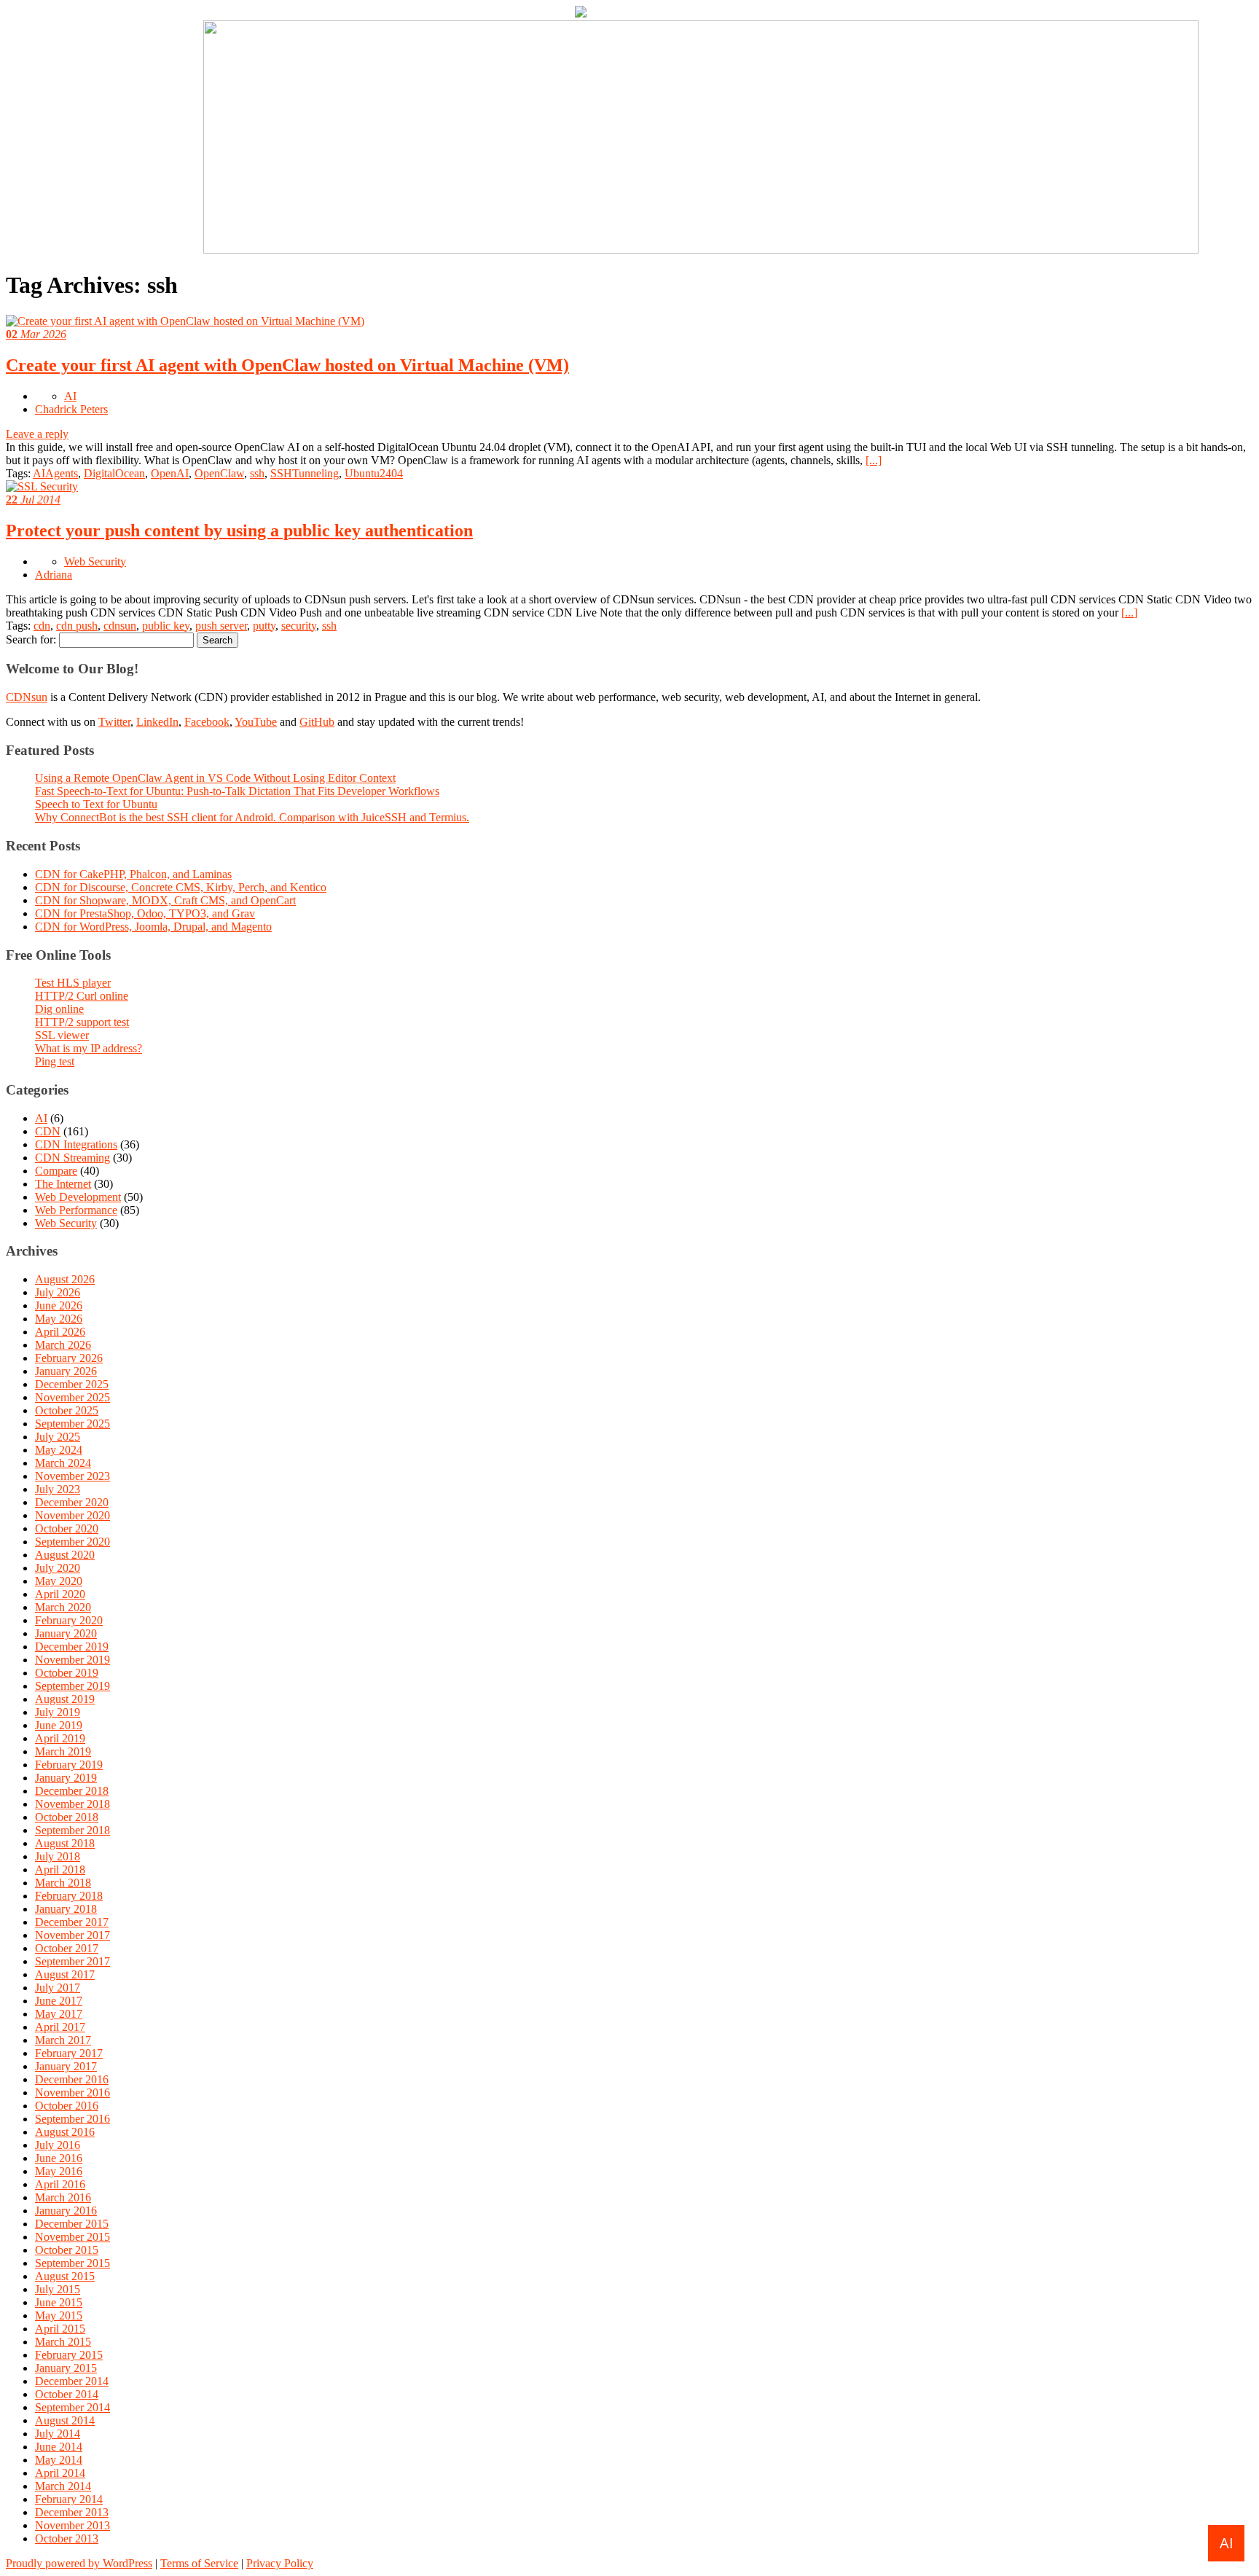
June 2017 (59, 2001)
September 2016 (72, 2119)
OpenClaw (219, 473)
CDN (48, 1131)
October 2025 (67, 1410)
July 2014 (58, 2434)
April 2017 (60, 2027)
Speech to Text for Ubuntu (96, 804)
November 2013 (72, 2525)
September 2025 (72, 1424)
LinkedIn (157, 722)
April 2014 (60, 2473)
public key (166, 626)
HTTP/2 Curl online (82, 996)
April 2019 (60, 1738)
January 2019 (66, 1778)
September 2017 (72, 1961)
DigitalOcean (114, 473)
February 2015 (69, 2355)
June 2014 (59, 2447)
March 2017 (63, 2040)
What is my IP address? (89, 1048)
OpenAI (170, 473)
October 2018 (67, 1817)
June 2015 (59, 2302)
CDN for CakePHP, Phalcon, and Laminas (133, 874)
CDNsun (27, 697)
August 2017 (65, 1974)
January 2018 (66, 1909)
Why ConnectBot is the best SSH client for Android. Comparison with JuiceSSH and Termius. (252, 817)
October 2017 (67, 1948)
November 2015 (72, 2237)
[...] (874, 460)
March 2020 (63, 1607)
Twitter (114, 722)
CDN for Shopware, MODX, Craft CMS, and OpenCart (165, 900)
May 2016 (59, 2171)
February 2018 (69, 1896)
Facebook (207, 722)
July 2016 (58, 2145)
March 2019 (63, 1751)
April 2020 (60, 1594)
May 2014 (59, 2460)
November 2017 (72, 1935)
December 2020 (72, 1502)
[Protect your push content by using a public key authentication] (42, 486)
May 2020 (59, 1581)
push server (221, 626)
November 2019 (72, 1660)
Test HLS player (73, 983)
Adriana (54, 575)
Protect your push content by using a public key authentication (239, 531)
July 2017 (58, 1988)
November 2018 (72, 1804)
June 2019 (59, 1725)
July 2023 (58, 1489)
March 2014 (63, 2486)
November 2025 (72, 1397)
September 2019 (72, 1686)
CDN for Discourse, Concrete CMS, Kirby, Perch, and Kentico (181, 887)
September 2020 (72, 1542)
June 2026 (59, 1305)
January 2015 (66, 2368)
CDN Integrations (76, 1144)
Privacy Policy (280, 2563)
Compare (56, 1171)
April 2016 (60, 2184)
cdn (42, 626)
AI (70, 396)
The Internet (63, 1184)
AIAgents (55, 473)
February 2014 (69, 2499)
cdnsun (120, 626)
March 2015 (63, 2342)
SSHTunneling (305, 473)
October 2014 (67, 2394)
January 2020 (66, 1633)
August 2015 (65, 2276)
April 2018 (60, 1870)
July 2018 (58, 1856)
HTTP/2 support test (82, 1022)
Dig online (59, 1009)
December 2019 (72, 1647)
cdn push (77, 626)
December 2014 (72, 2381)
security (299, 626)
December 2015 (72, 2224)
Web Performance (76, 1210)
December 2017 (72, 1922)
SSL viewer (62, 1035)
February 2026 (69, 1358)
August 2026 (65, 1279)
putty (264, 626)
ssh (257, 473)
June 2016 (59, 2158)
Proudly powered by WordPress (79, 2563)
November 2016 (72, 2092)
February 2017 (69, 2053)
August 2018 (65, 1843)
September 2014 (72, 2407)
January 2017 (66, 2066)
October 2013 (67, 2538)
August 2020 (65, 1555)
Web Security (95, 561)
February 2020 (69, 1620)
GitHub (317, 722)
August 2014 (65, 2420)
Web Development (78, 1197)
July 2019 (58, 1712)
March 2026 (63, 1345)
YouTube (256, 722)
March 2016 (63, 2197)
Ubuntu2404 (374, 473)
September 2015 (72, 2263)
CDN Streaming (72, 1158)
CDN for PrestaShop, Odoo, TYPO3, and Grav (145, 913)
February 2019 (69, 1765)
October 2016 (67, 2106)
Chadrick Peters (71, 409)
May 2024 (59, 1450)
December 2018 (72, 1791)
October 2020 (67, 1528)
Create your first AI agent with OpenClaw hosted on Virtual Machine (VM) (287, 365)
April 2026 (60, 1332)
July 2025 (58, 1437)
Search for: (31, 639)
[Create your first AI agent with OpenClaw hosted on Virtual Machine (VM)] (185, 321)
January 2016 (66, 2211)
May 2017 (59, 2014)
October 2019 (67, 1673)
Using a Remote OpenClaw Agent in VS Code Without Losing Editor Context (215, 778)
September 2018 (72, 1830)
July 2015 (58, 2289)
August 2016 (65, 2132)
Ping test (55, 1061)
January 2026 (66, 1371)
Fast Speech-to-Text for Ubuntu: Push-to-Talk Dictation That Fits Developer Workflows (237, 791)
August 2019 (65, 1699)
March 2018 (63, 1883)
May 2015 (59, 2315)
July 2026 (58, 1292)
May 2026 (59, 1319)
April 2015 (60, 2329)
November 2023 (72, 1476)
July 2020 (58, 1568)
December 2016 (72, 2079)
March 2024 (63, 1463)
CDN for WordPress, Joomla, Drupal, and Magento (153, 927)
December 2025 (72, 1384)
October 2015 (67, 2250)
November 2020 (72, 1515)
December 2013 (72, 2512)
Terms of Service (199, 2563)
